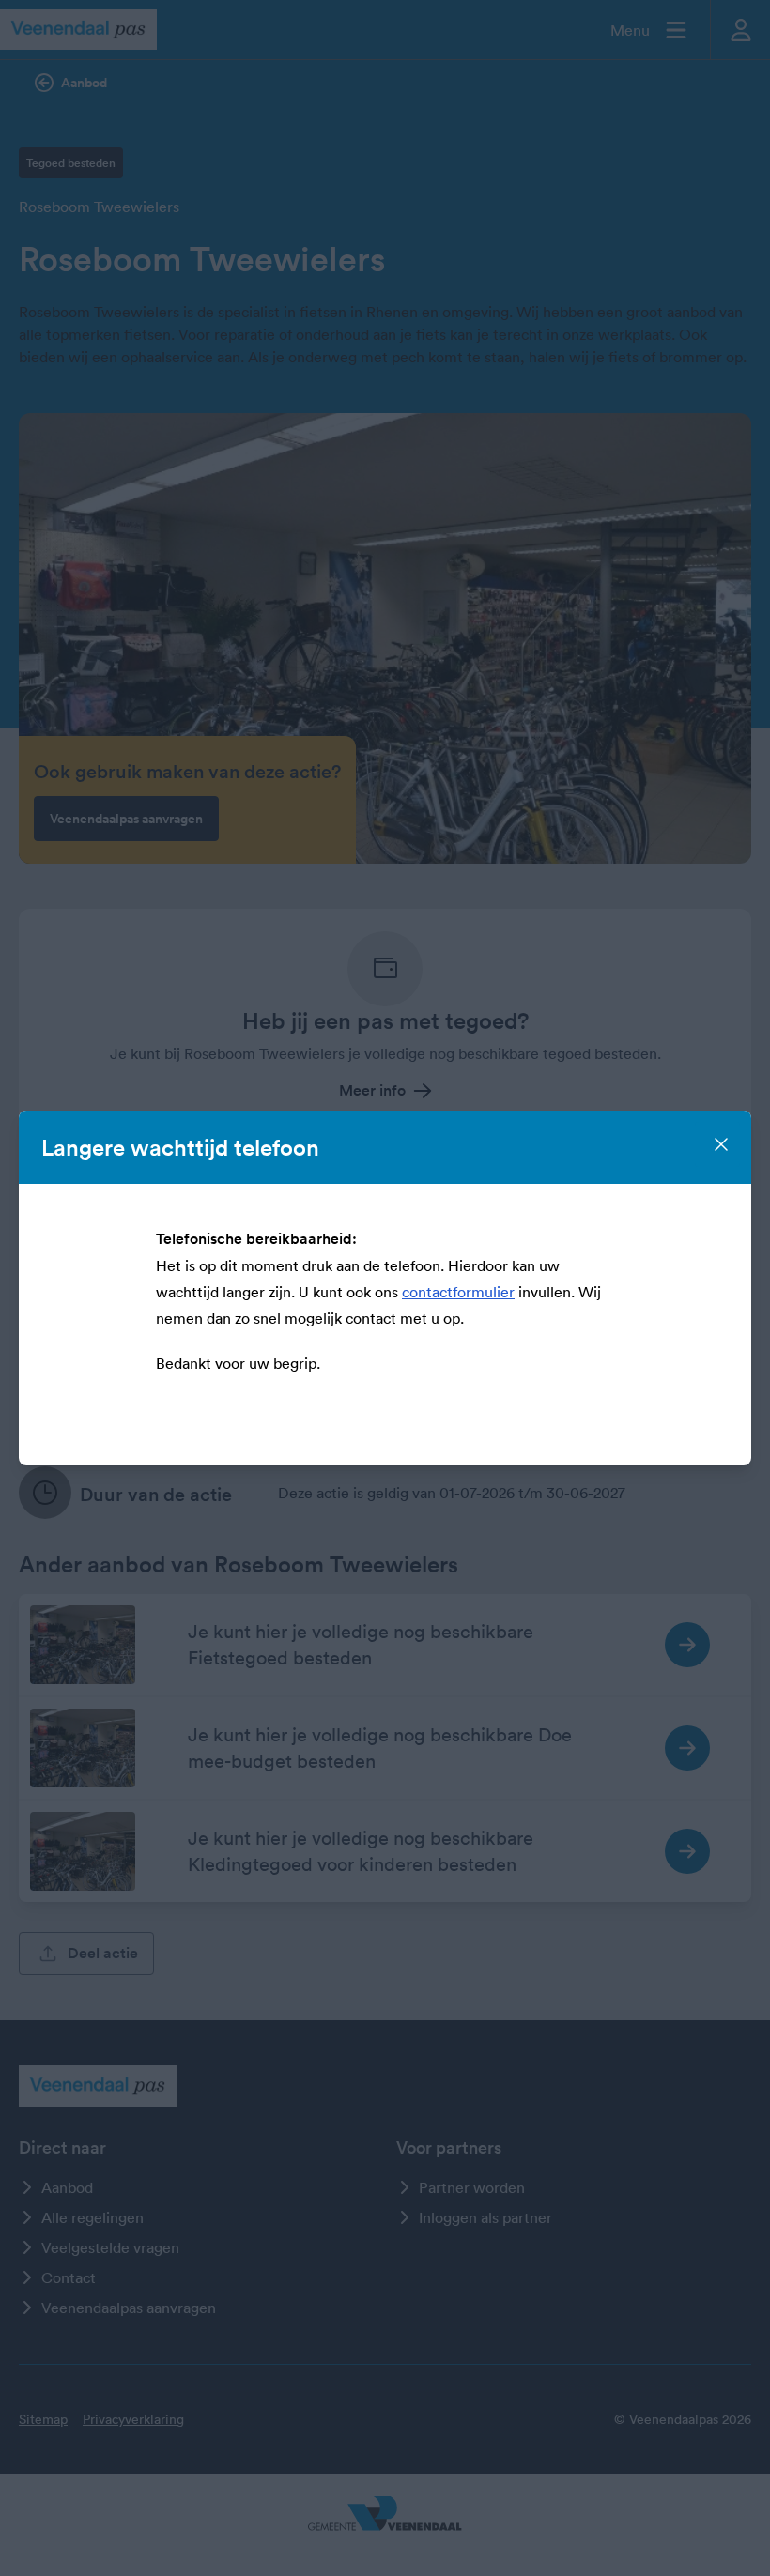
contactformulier (458, 1292)
